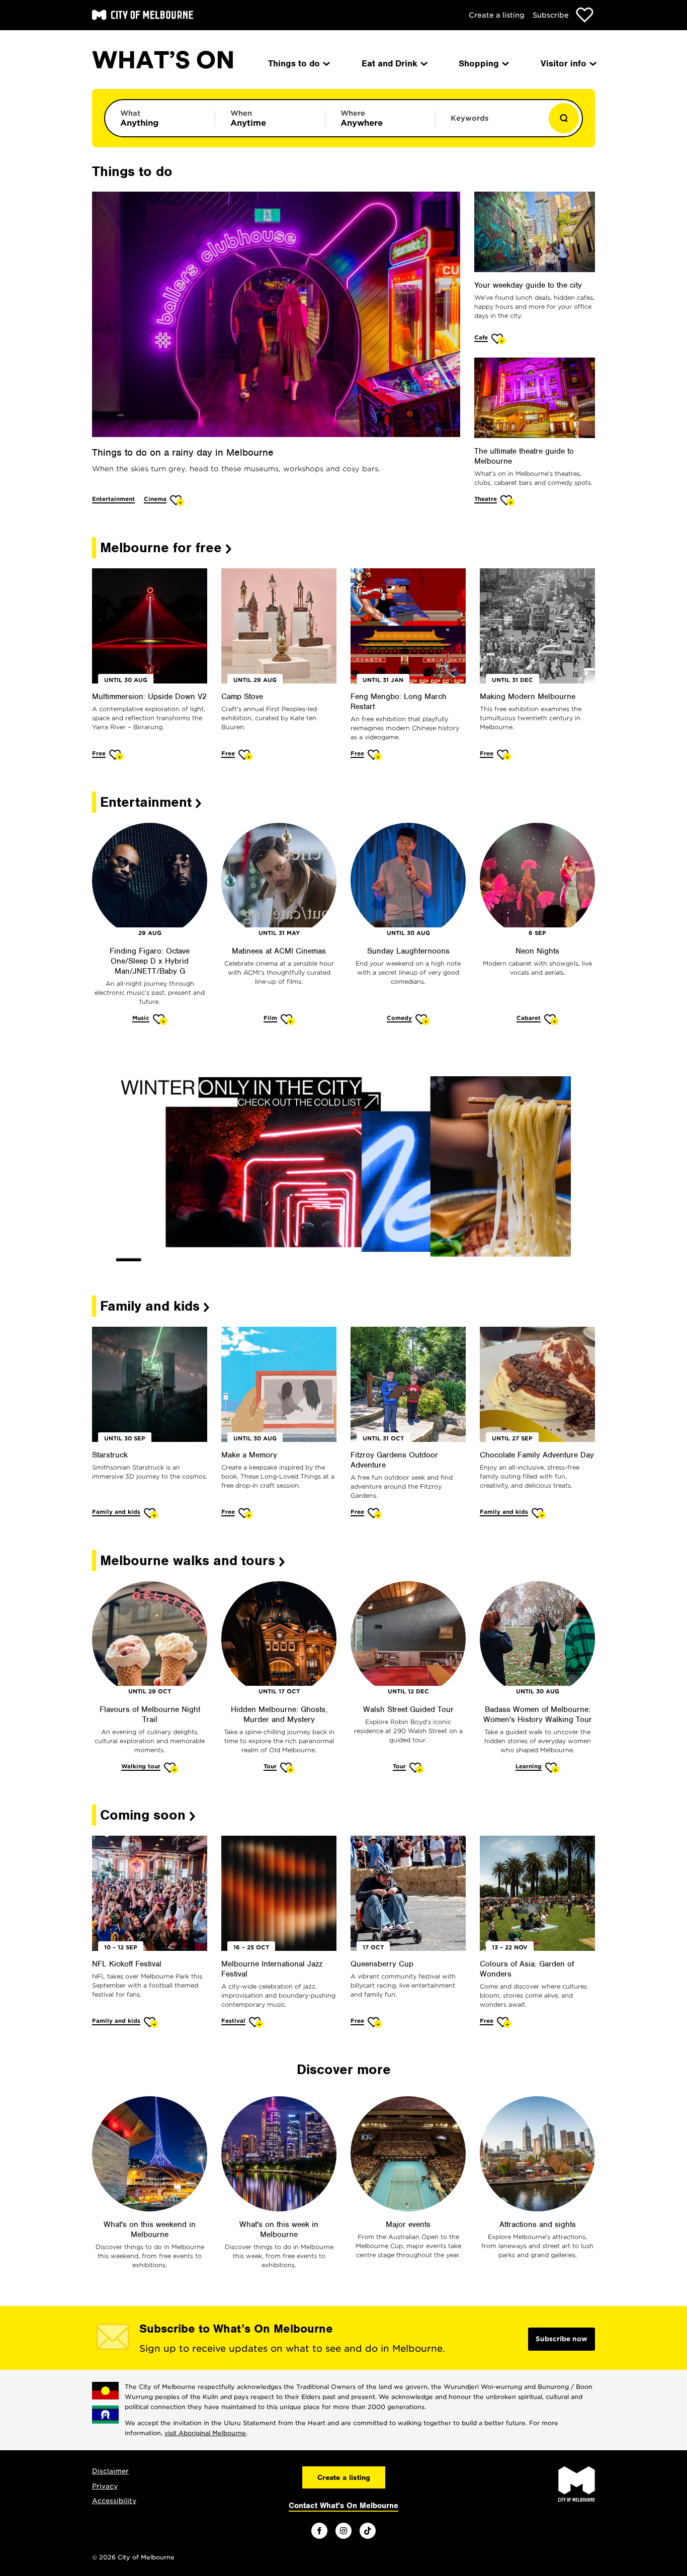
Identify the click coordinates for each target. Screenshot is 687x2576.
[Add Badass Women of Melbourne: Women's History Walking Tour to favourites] (552, 1768)
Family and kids (116, 1512)
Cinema (155, 499)
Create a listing (497, 15)
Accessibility (114, 2501)
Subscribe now (562, 2339)
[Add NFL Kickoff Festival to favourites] (151, 2022)
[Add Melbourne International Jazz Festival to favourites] (256, 2022)
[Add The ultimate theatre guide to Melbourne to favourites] (508, 500)
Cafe (481, 337)
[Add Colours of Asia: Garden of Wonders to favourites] (504, 2022)
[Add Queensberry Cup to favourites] (375, 2022)
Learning (529, 1766)
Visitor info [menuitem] (564, 63)
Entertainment (113, 499)
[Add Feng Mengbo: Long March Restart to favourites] (375, 755)
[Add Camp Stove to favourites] (246, 755)
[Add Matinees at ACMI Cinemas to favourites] (288, 1019)
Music (141, 1018)
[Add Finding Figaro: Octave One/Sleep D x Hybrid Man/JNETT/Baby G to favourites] (160, 1019)
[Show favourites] (585, 15)
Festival (233, 2021)
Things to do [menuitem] (294, 63)
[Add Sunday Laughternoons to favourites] (423, 1019)
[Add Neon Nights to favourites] (551, 1019)
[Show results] (564, 118)
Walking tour (141, 1766)
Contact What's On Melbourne (343, 2506)
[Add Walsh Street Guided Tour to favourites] (417, 1768)
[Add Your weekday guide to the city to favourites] (499, 339)
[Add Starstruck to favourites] (151, 1513)
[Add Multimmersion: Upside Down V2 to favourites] (116, 755)
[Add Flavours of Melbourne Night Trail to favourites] (171, 1768)
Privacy (105, 2486)
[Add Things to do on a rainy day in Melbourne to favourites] (177, 500)
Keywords (469, 118)
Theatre (486, 499)
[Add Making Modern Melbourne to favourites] (504, 755)
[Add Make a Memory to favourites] (246, 1513)
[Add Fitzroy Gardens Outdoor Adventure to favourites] (375, 1513)
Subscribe (551, 15)
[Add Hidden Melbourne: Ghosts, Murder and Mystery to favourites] (287, 1768)
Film (270, 1018)
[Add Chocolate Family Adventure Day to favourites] (539, 1513)
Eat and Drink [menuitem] (390, 63)
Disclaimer (110, 2471)
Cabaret (529, 1018)
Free (99, 753)
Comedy (399, 1018)
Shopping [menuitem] (479, 63)
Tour (270, 1766)
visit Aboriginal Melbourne (205, 2433)
